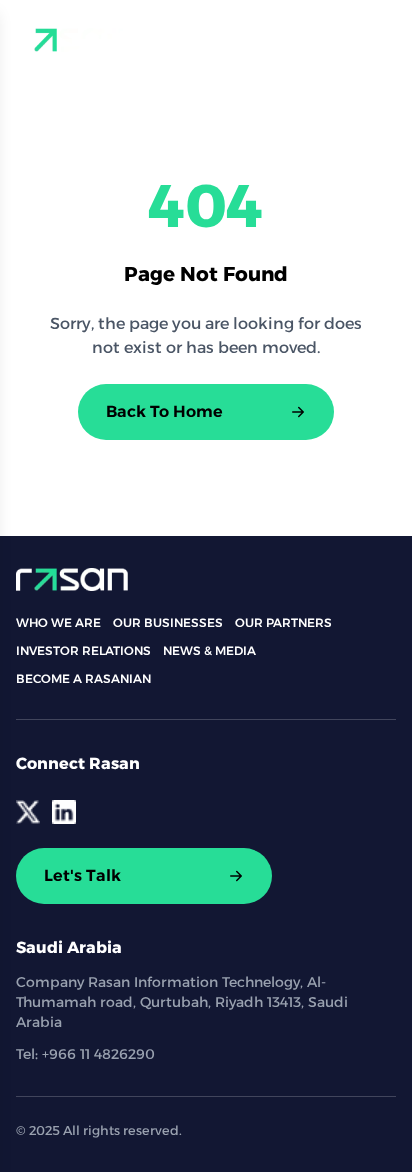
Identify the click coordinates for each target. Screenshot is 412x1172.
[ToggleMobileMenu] (380, 40)
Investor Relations (83, 650)
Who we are (58, 622)
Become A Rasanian (83, 678)
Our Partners (283, 622)
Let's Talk (82, 875)
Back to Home (164, 411)
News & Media (209, 650)
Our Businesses (168, 622)
